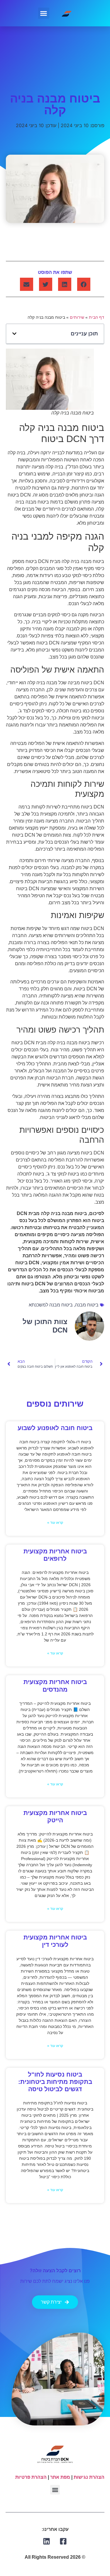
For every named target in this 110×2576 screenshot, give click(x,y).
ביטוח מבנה (87, 1305)
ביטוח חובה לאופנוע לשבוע (55, 1428)
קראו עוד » (55, 1523)
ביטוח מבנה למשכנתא (51, 1305)
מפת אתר (60, 2477)
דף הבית (97, 317)
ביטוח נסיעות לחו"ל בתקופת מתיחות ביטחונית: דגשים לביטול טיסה (55, 2082)
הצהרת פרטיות (31, 2477)
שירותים (77, 317)
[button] (44, 13)
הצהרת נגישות (89, 2477)
